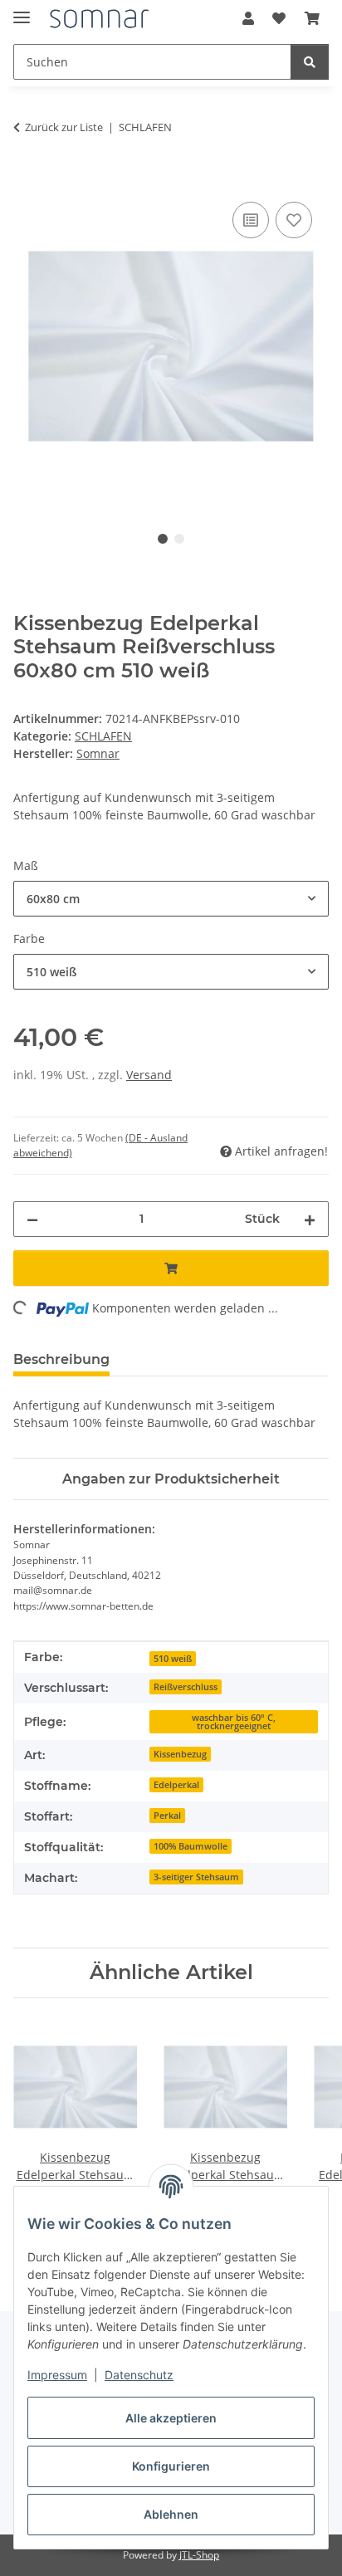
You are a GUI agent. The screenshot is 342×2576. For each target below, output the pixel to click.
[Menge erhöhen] (310, 1219)
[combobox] (171, 899)
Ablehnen (171, 2514)
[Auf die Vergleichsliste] (251, 220)
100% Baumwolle (191, 1846)
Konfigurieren (171, 2466)
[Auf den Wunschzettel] (294, 220)
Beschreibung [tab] (61, 1359)
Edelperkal (176, 1785)
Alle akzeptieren (171, 2418)
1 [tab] (163, 539)
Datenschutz (139, 2375)
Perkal (167, 1816)
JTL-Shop (199, 2555)
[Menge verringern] (32, 1219)
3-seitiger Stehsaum (196, 1877)
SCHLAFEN (103, 736)
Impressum (57, 2375)
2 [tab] (179, 539)
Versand (149, 1075)
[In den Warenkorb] (27, 179)
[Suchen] (310, 62)
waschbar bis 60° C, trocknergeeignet (234, 1722)
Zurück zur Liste (64, 127)
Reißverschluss (186, 1687)
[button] (248, 18)
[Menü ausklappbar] (22, 10)
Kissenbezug (180, 1754)
